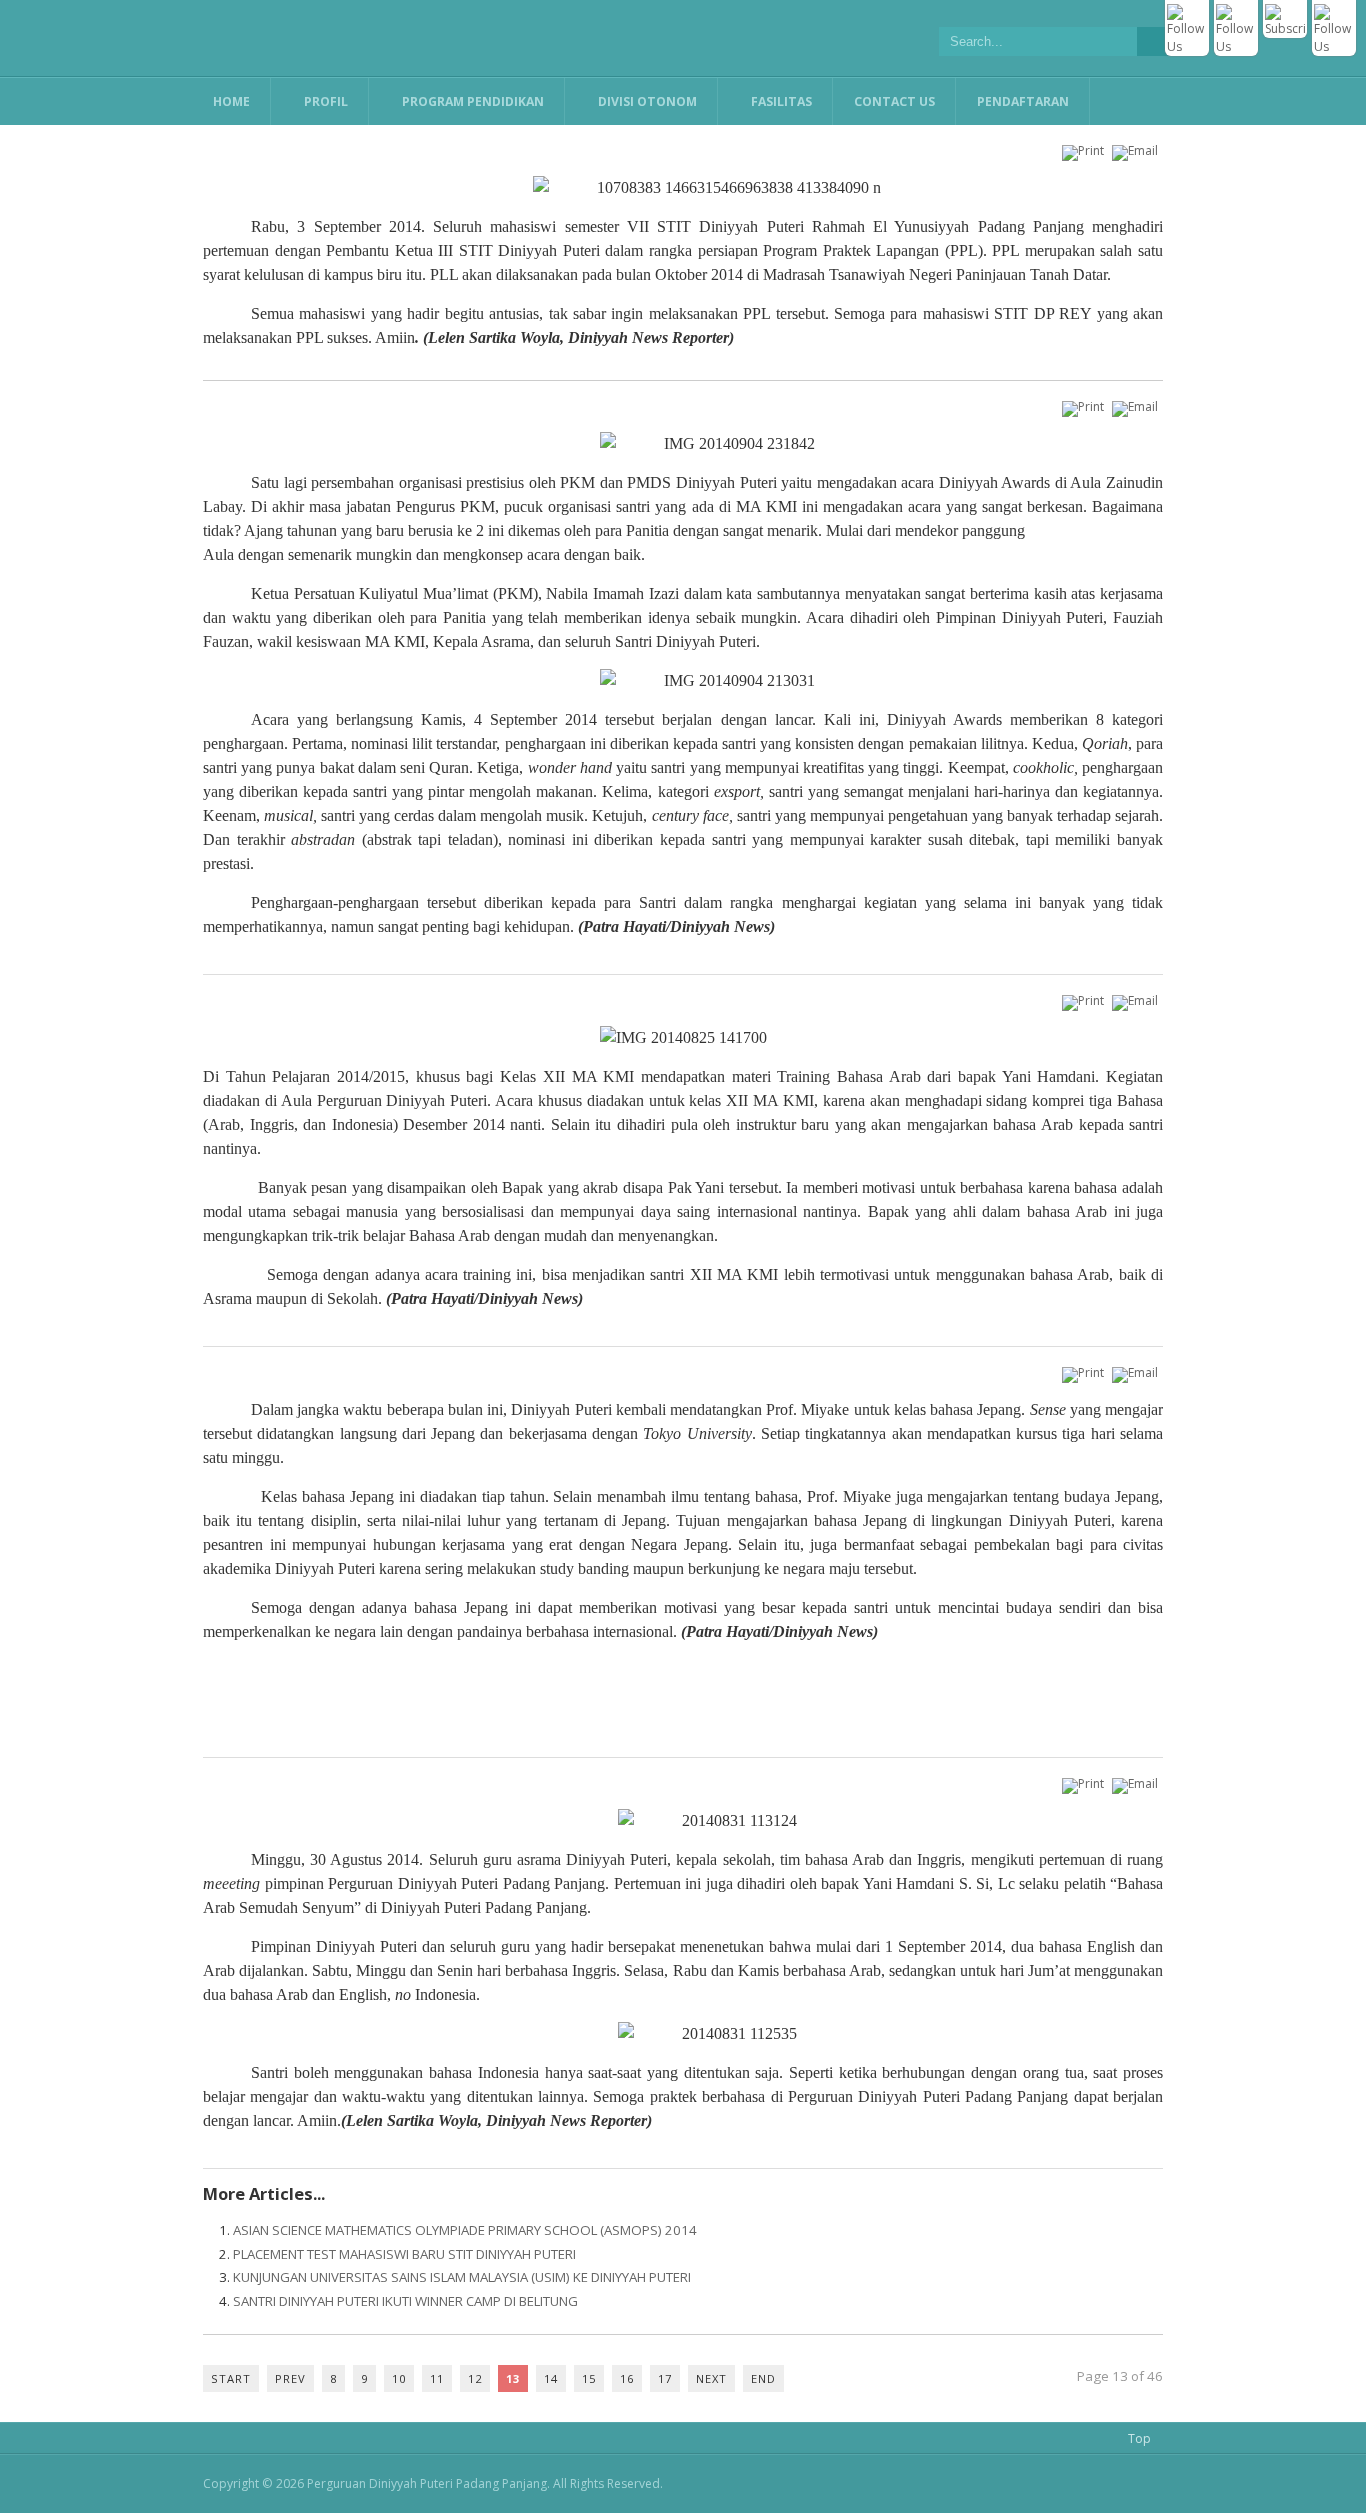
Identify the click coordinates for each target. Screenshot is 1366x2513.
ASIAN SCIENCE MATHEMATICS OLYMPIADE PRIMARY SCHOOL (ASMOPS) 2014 (465, 2230)
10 (399, 2378)
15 (589, 2378)
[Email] (1137, 150)
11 (437, 2378)
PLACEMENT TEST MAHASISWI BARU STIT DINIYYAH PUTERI (404, 2254)
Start (231, 2378)
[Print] (1085, 150)
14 (551, 2378)
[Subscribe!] (1285, 28)
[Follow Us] (1187, 46)
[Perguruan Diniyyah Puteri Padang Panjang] (403, 38)
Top (1139, 2438)
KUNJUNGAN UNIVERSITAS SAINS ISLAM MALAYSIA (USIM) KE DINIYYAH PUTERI (462, 2277)
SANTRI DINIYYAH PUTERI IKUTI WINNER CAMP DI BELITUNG (405, 2301)
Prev (290, 2378)
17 (665, 2378)
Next (711, 2378)
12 (475, 2378)
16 (627, 2378)
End (763, 2378)
